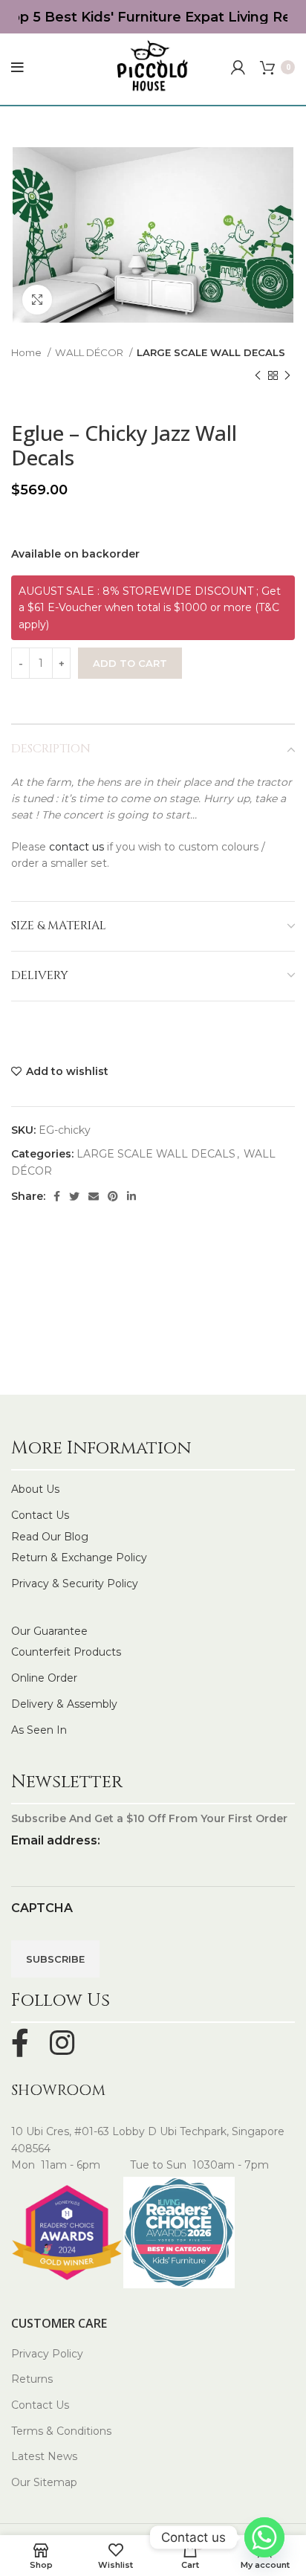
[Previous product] (258, 376)
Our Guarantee (49, 1631)
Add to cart (130, 663)
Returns (32, 2379)
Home (27, 352)
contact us (76, 847)
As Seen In (39, 1730)
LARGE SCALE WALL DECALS (211, 352)
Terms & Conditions (61, 2431)
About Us (35, 1489)
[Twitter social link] (74, 1196)
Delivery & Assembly (64, 1704)
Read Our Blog (50, 1537)
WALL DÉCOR (90, 352)
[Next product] (287, 376)
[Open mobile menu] (17, 68)
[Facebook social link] (57, 1196)
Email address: (56, 1840)
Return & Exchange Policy (79, 1557)
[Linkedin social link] (131, 1196)
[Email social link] (94, 1196)
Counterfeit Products (66, 1652)
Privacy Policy (47, 2354)
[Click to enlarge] (37, 300)
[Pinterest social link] (113, 1196)
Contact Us (40, 1515)
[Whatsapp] (264, 2537)
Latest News (44, 2456)
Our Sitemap (44, 2482)
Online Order (44, 1678)
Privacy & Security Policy (75, 1584)
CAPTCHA (42, 1908)
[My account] (238, 68)
